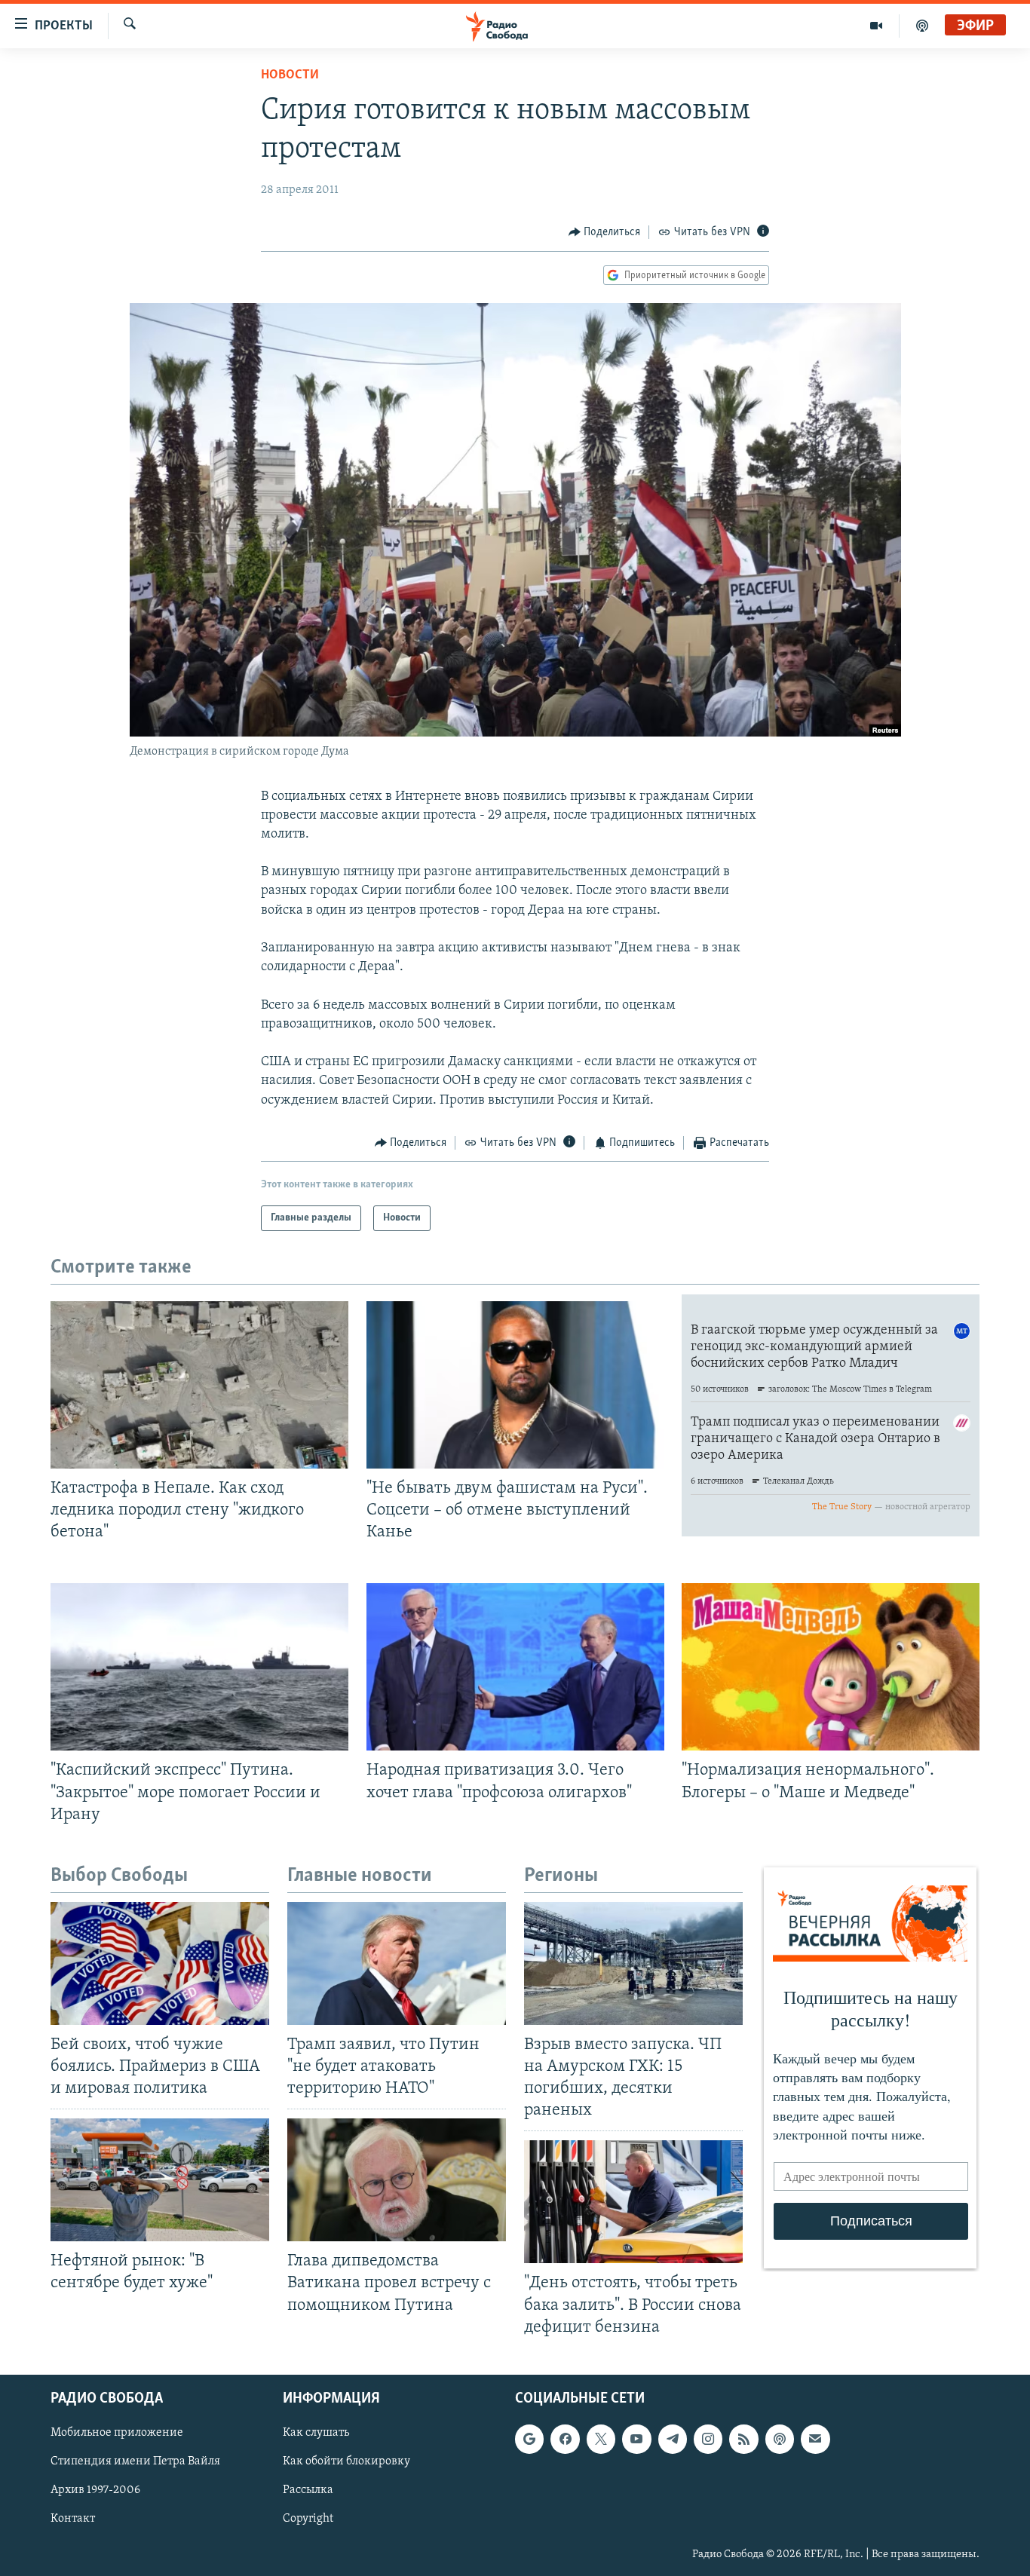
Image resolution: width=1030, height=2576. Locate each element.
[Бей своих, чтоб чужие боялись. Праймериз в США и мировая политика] (160, 1963)
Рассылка (308, 2490)
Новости (290, 75)
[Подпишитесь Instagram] (708, 2439)
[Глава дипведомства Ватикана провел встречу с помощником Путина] (397, 2180)
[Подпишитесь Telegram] (673, 2439)
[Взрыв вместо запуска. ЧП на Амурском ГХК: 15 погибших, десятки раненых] (633, 1963)
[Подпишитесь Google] (529, 2439)
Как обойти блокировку (346, 2461)
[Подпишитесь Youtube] (636, 2439)
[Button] (605, 232)
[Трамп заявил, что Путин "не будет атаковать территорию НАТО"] (397, 1963)
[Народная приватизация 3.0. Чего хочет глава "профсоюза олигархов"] (515, 1667)
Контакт (73, 2519)
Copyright (308, 2519)
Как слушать (316, 2433)
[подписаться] (815, 2439)
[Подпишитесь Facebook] (565, 2439)
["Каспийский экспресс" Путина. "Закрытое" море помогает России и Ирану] (199, 1667)
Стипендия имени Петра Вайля (135, 2461)
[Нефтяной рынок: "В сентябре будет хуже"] (160, 2180)
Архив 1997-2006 (95, 2490)
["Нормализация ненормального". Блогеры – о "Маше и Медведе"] (831, 1667)
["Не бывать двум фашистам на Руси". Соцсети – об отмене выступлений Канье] (515, 1385)
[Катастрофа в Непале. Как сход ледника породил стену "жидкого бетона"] (199, 1385)
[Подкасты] (780, 2439)
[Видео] (877, 26)
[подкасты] (922, 26)
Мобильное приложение (117, 2433)
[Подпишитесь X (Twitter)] (601, 2439)
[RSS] (743, 2439)
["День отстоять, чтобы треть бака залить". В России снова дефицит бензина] (633, 2202)
